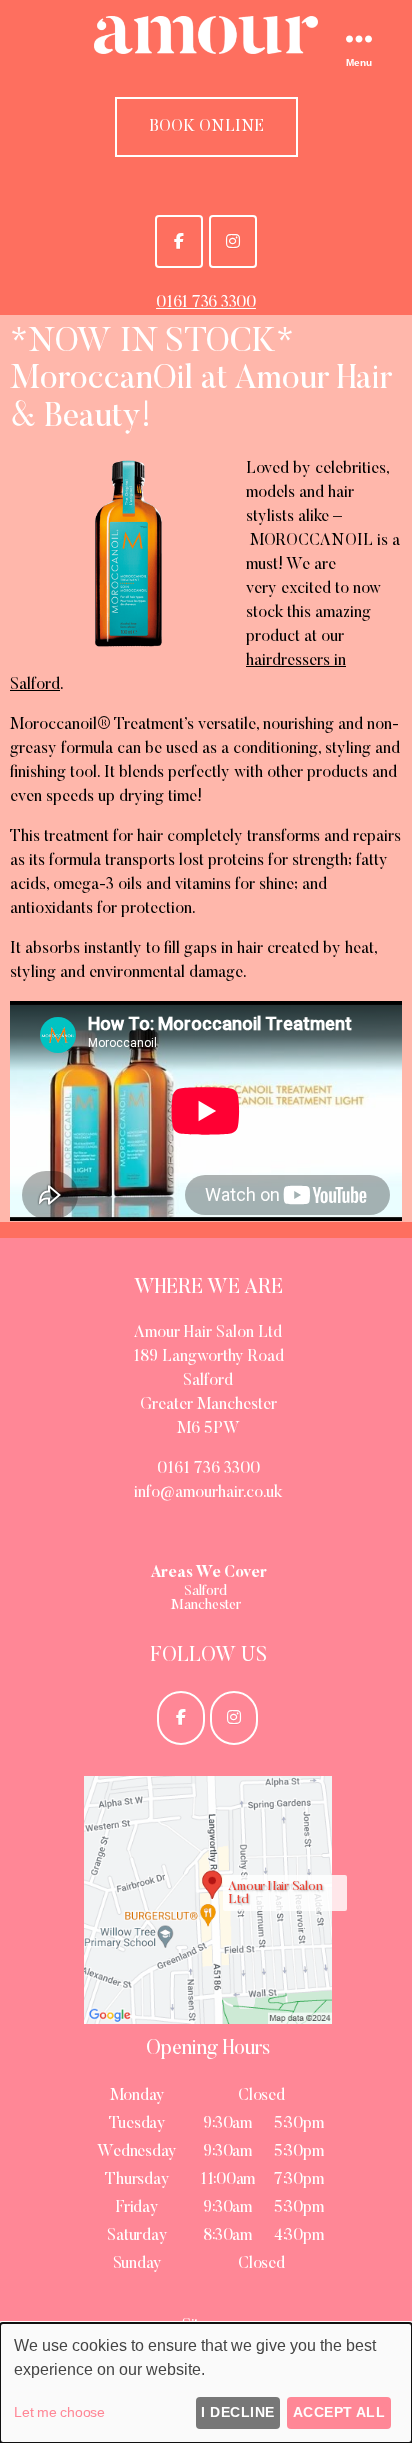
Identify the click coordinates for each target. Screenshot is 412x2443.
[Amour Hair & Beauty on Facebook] (179, 241)
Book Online (206, 127)
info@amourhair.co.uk (208, 1493)
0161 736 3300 (206, 303)
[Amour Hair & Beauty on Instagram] (233, 241)
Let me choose (59, 2412)
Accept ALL (339, 2412)
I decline (237, 2412)
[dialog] (206, 2383)
